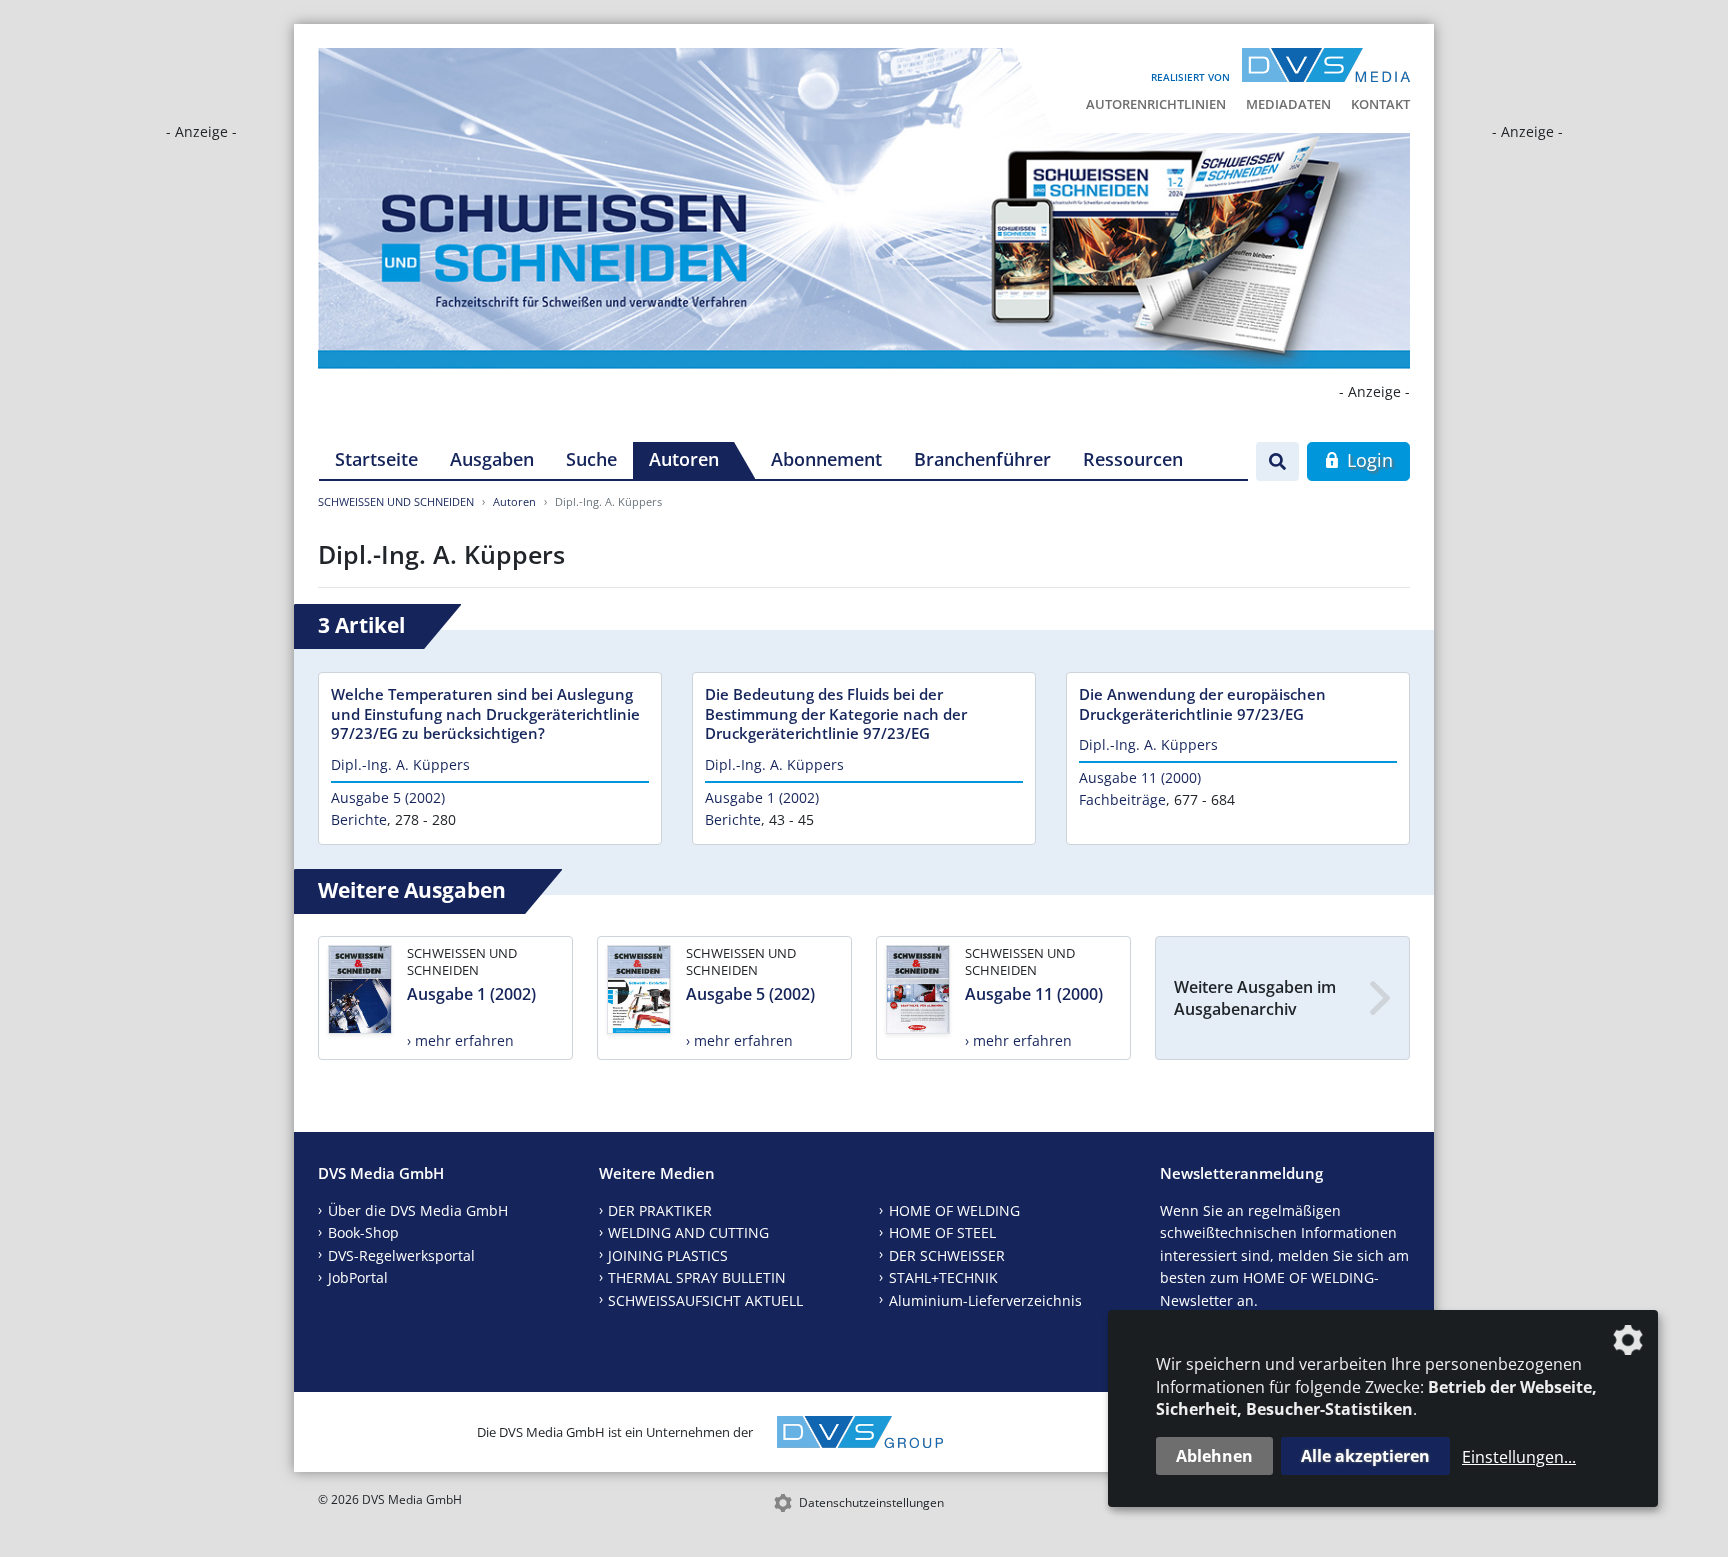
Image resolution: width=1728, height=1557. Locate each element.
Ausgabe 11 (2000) (1140, 777)
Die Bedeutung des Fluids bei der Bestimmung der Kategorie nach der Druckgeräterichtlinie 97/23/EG (836, 714)
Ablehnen (1214, 1456)
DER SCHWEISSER (947, 1255)
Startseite (376, 459)
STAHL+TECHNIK (943, 1277)
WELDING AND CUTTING (688, 1232)
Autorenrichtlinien (1156, 104)
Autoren (684, 459)
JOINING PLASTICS (668, 1255)
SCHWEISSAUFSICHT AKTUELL (705, 1300)
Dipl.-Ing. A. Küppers (400, 764)
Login (1367, 460)
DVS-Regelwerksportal (401, 1255)
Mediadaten (1288, 104)
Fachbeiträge (1122, 799)
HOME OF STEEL (942, 1232)
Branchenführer (982, 459)
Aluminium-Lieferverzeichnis (985, 1300)
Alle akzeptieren (1365, 1456)
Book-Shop (363, 1232)
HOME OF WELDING (954, 1210)
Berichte (359, 819)
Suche (591, 459)
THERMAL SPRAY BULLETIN (697, 1277)
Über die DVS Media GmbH (418, 1210)
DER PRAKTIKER (660, 1210)
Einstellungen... (1519, 1457)
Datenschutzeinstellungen (871, 1502)
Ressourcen (1133, 459)
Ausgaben (492, 459)
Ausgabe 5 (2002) (388, 797)
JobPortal (358, 1277)
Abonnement (826, 459)
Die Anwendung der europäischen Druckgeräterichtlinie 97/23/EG (1202, 704)
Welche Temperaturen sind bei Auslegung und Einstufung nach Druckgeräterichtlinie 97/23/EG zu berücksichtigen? (485, 714)
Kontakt (1380, 104)
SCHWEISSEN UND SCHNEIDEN (396, 501)
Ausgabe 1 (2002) (762, 797)
